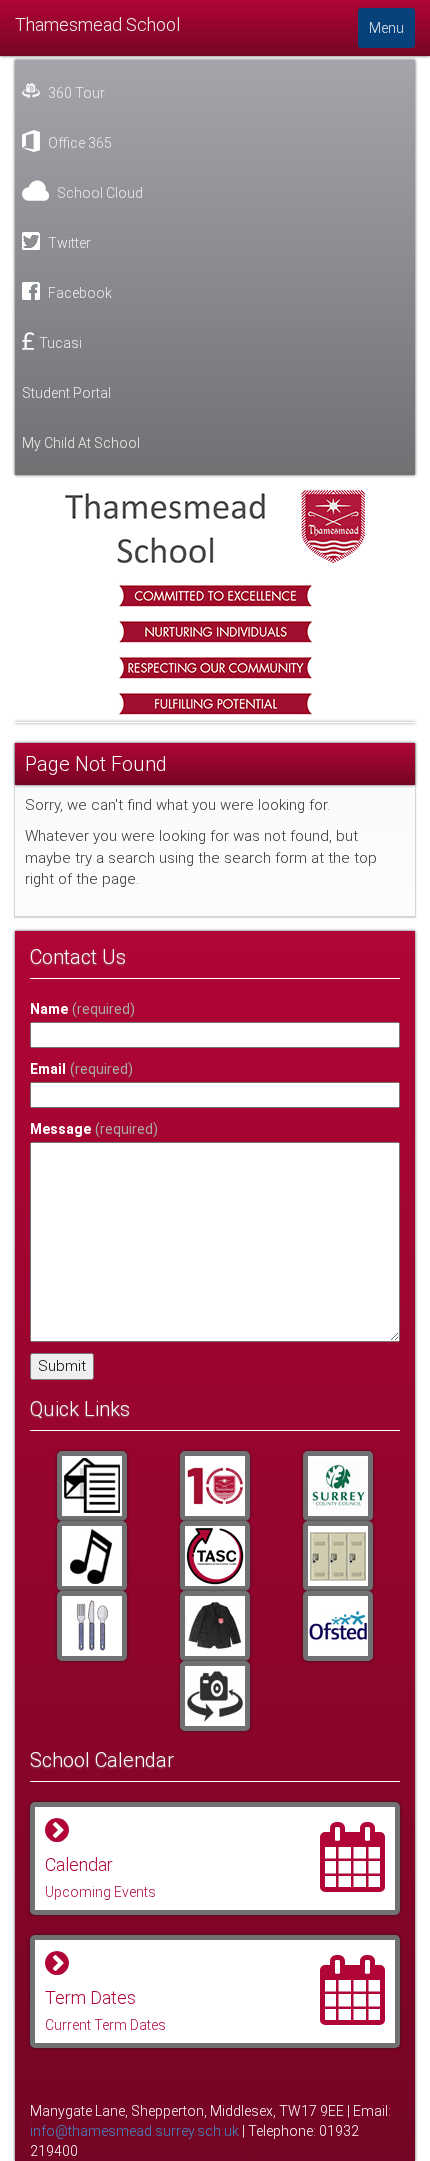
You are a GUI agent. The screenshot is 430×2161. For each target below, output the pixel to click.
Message (94, 1129)
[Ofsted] (338, 1626)
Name (82, 1009)
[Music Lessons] (91, 1556)
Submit (62, 1366)
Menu (386, 28)
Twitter (68, 243)
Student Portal (66, 393)
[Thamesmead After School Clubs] (214, 1556)
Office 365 (78, 143)
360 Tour (75, 93)
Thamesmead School (97, 24)
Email (81, 1069)
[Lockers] (338, 1556)
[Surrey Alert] (338, 1486)
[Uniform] (214, 1626)
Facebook (78, 293)
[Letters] (91, 1486)
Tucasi (60, 343)
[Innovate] (91, 1626)
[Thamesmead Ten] (214, 1486)
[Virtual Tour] (214, 1696)
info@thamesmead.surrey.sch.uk (134, 2131)
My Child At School (81, 443)
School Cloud (98, 193)
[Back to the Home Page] (215, 526)
